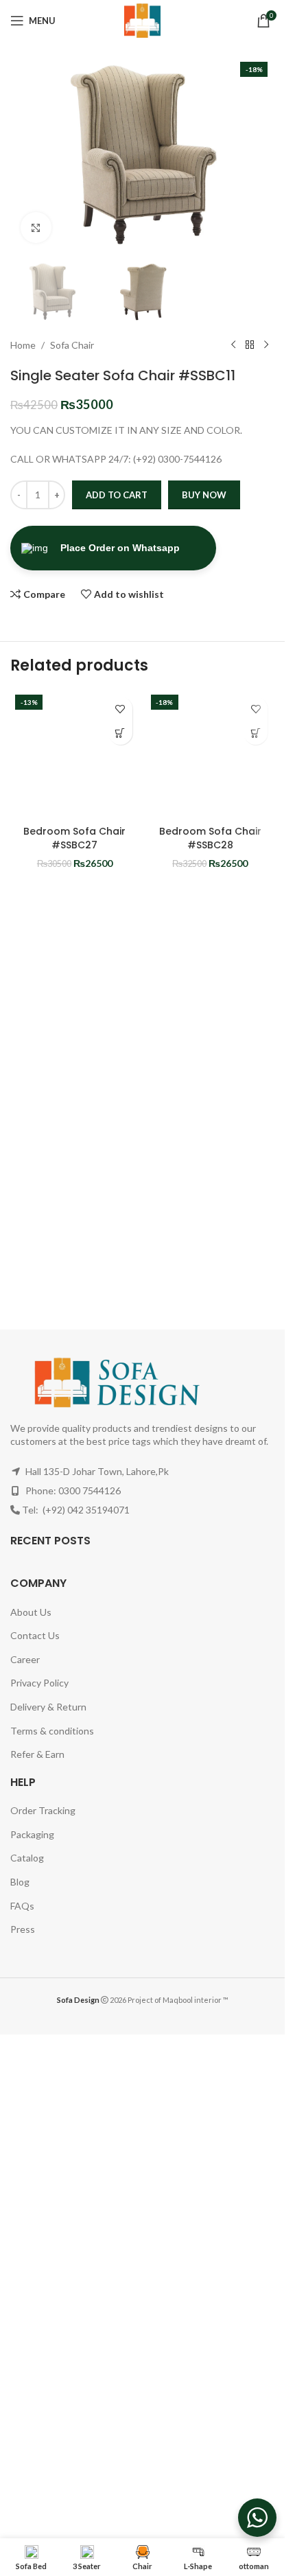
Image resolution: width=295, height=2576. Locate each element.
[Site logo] (143, 20)
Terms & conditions (52, 1731)
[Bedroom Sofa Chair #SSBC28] (211, 754)
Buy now (204, 495)
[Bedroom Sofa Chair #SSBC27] (75, 754)
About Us (31, 1612)
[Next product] (266, 345)
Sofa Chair (72, 345)
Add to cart (117, 495)
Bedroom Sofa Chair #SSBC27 (74, 838)
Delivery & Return (48, 1707)
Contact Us (35, 1635)
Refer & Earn (37, 1754)
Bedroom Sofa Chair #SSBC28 (210, 838)
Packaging (32, 1834)
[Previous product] (233, 345)
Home (23, 345)
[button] (120, 733)
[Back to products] (250, 345)
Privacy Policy (39, 1683)
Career (25, 1659)
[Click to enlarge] (36, 228)
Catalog (27, 1858)
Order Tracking (43, 1810)
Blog (20, 1882)
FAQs (22, 1906)
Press (23, 1929)
